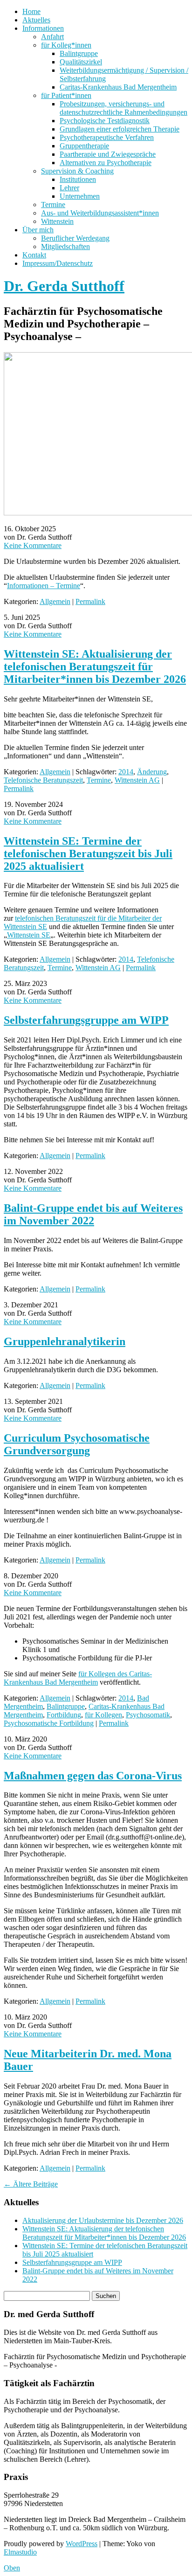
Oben (12, 2568)
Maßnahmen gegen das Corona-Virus (93, 1776)
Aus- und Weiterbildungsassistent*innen (100, 213)
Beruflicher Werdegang (75, 238)
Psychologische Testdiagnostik (105, 121)
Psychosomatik (148, 1715)
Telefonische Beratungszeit (43, 780)
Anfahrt (52, 37)
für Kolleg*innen (66, 45)
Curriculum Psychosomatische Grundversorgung (77, 1444)
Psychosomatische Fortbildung (49, 1723)
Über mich (38, 230)
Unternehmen (80, 196)
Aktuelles (36, 20)
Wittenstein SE (29, 935)
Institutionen (78, 179)
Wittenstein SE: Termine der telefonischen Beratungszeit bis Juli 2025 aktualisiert (88, 854)
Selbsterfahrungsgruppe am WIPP (86, 1020)
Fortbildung (64, 1715)
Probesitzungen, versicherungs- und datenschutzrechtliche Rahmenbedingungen (123, 108)
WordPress (82, 2544)
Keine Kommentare (33, 545)
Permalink (90, 601)
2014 (126, 772)
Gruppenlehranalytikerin (65, 1341)
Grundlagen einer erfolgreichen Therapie (120, 129)
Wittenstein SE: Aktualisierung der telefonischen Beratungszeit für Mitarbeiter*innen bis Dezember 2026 (95, 667)
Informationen (43, 28)
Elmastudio (20, 2552)
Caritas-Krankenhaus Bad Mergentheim (118, 87)
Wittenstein (57, 221)
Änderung (152, 772)
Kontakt (34, 255)
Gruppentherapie (84, 146)
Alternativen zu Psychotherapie (106, 163)
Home (31, 11)
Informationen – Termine (44, 586)
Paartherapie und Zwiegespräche (108, 154)
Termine (53, 205)
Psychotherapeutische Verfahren (107, 137)
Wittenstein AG (137, 780)
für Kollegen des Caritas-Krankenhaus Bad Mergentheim (78, 1678)
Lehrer (69, 188)
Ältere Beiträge (31, 2184)
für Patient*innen (66, 95)
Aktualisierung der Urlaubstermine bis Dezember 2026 (103, 2220)
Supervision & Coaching (77, 171)
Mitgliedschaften (65, 246)
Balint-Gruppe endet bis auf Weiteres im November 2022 (93, 1214)
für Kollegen (103, 1715)
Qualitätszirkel (81, 62)
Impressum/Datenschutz (58, 263)
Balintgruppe (79, 53)
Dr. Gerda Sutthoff (64, 286)
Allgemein (55, 601)
